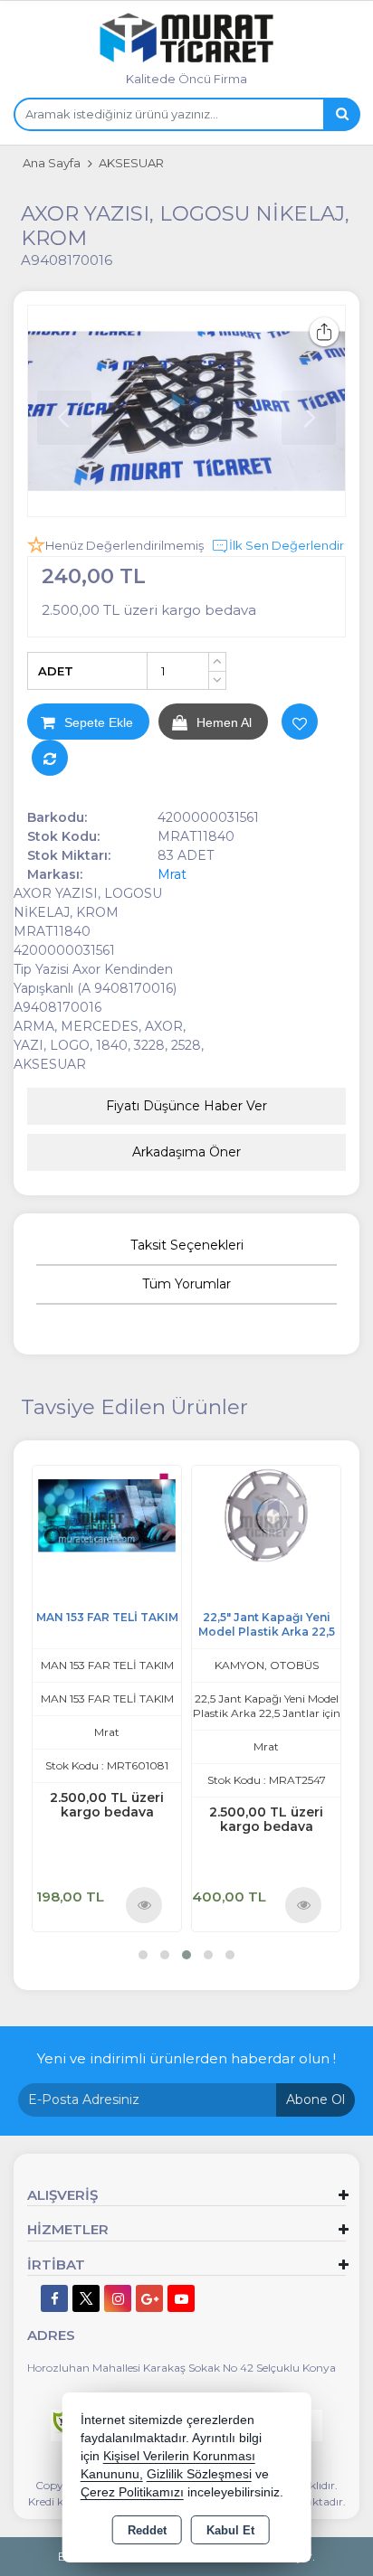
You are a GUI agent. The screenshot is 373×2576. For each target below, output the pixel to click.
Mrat (172, 874)
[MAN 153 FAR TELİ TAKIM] (107, 1514)
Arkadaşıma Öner (186, 1152)
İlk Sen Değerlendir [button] (287, 545)
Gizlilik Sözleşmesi (199, 2474)
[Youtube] (181, 2298)
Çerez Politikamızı (132, 2492)
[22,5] (266, 1514)
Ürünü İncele (144, 1904)
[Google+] (149, 2298)
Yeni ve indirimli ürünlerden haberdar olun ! (186, 2058)
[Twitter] (86, 2298)
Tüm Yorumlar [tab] (186, 1284)
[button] (143, 1955)
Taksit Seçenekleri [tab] (187, 1245)
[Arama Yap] (341, 114)
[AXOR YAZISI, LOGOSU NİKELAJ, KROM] (186, 411)
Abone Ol (316, 2099)
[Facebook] (54, 2298)
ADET (56, 671)
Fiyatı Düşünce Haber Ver (186, 1106)
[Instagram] (118, 2298)
